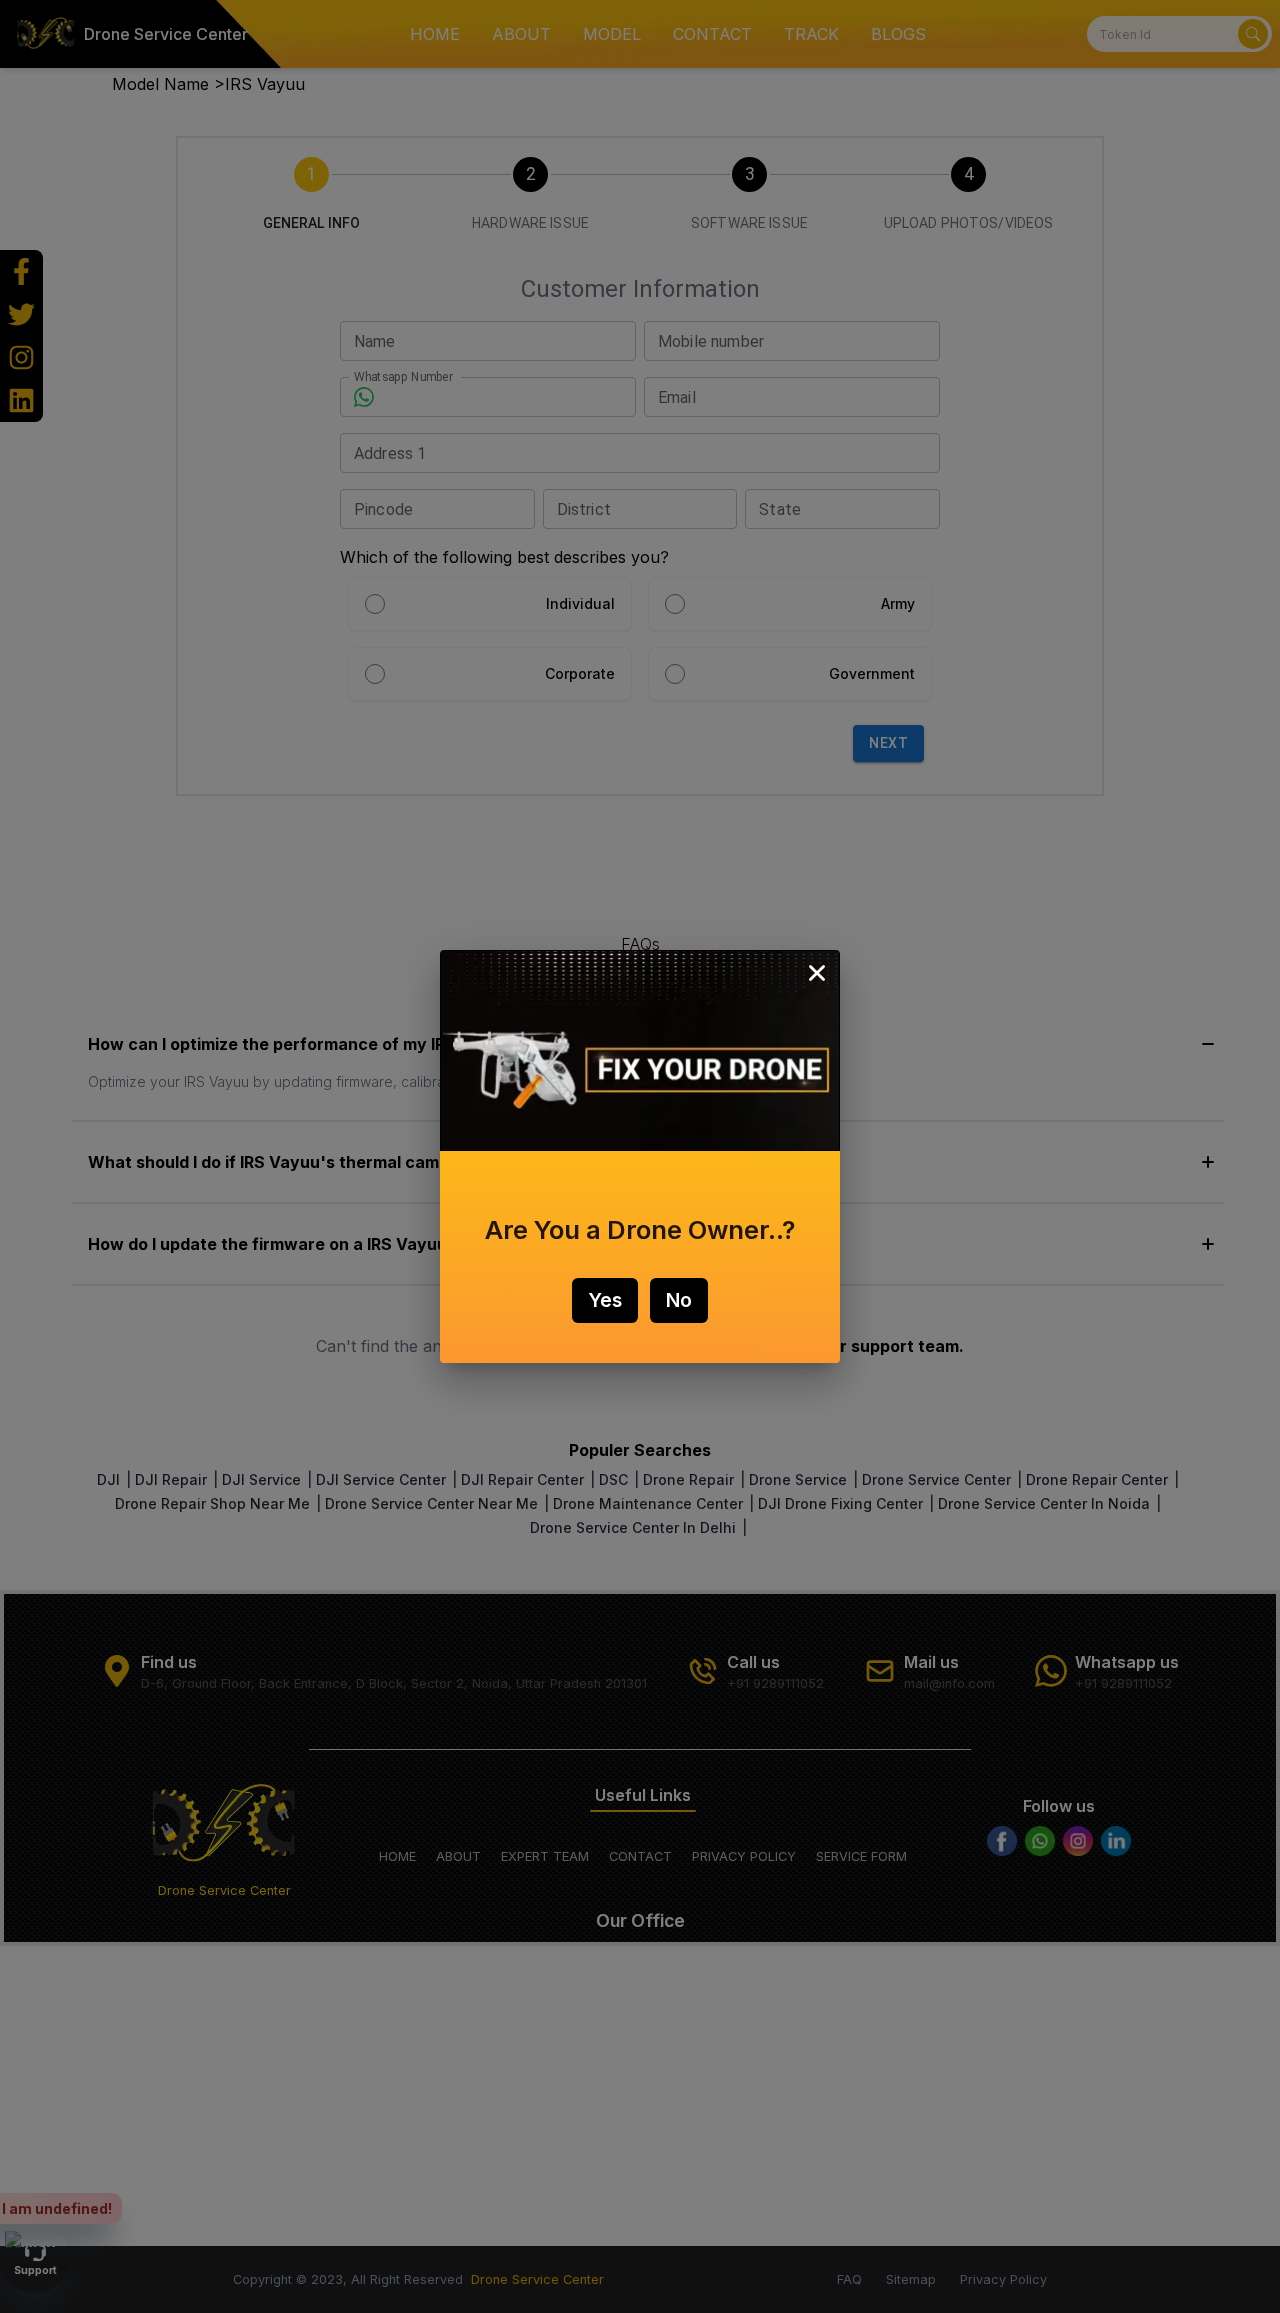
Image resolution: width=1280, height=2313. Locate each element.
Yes (605, 1300)
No (679, 1300)
